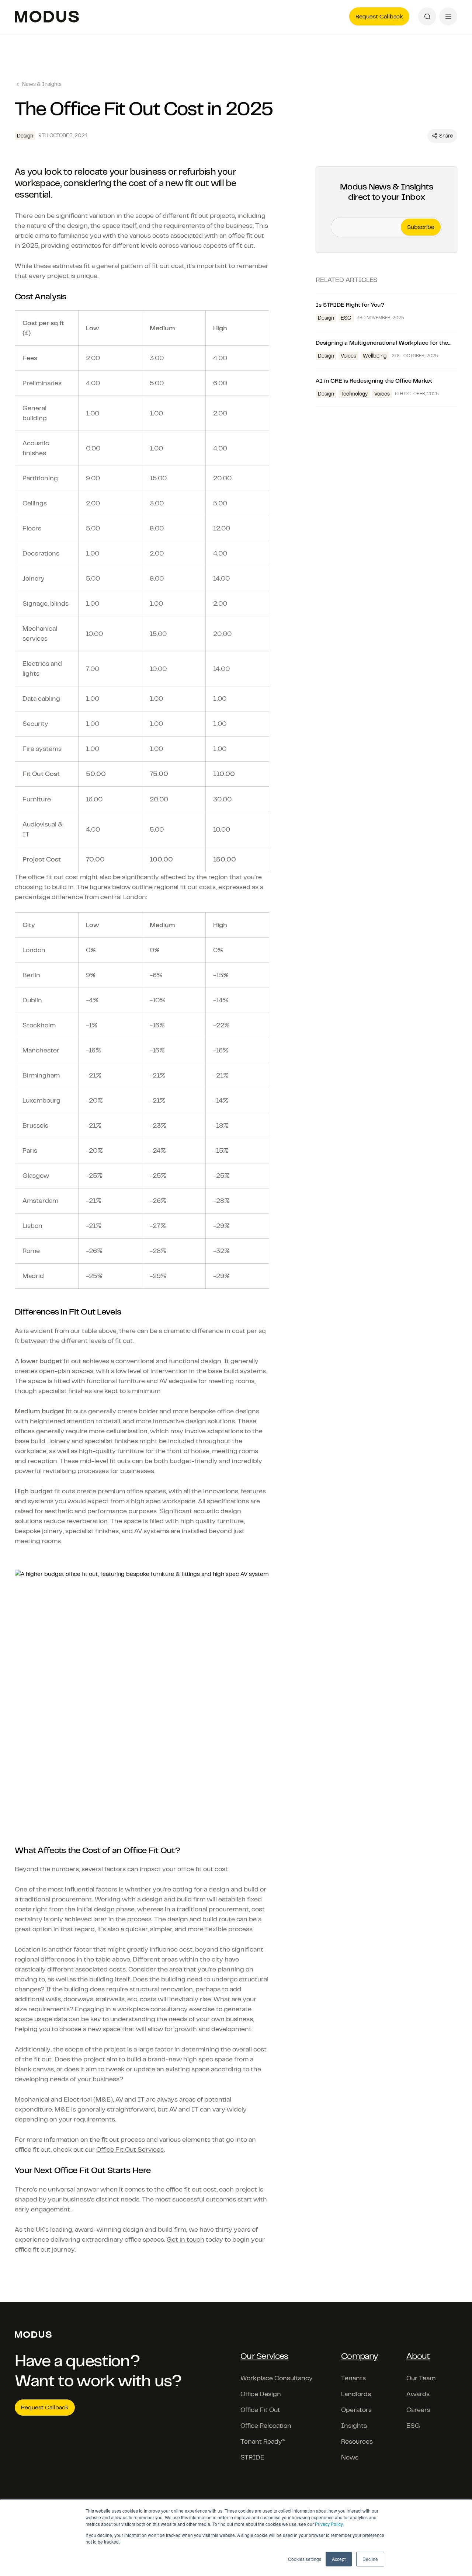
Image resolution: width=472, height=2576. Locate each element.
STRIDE (252, 2457)
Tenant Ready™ (263, 2441)
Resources (357, 2441)
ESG (346, 318)
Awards (418, 2394)
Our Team (421, 2378)
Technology (354, 394)
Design (326, 318)
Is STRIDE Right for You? (351, 305)
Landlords (356, 2394)
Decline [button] (370, 2559)
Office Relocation (266, 2426)
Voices (348, 356)
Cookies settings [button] (305, 2559)
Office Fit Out (260, 2410)
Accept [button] (339, 2559)
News (350, 2457)
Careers (418, 2410)
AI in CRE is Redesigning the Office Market (375, 381)
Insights (354, 2426)
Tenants (353, 2378)
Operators (356, 2410)
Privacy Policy (329, 2524)
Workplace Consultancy (277, 2378)
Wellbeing (375, 356)
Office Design (261, 2394)
